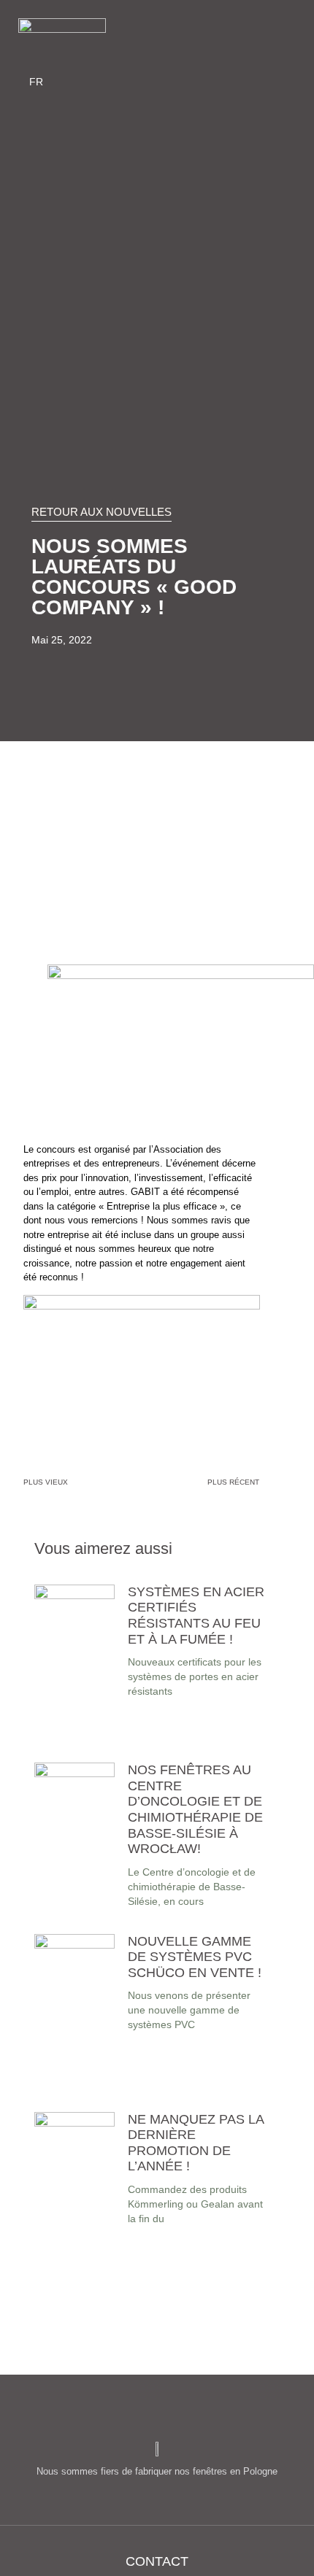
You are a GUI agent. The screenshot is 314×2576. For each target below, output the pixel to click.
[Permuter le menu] (155, 37)
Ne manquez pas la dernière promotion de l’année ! (196, 2143)
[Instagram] (237, 37)
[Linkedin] (286, 37)
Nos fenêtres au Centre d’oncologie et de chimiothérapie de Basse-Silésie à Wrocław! (195, 1809)
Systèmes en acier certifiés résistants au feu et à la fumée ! (196, 1616)
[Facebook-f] (213, 37)
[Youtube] (261, 37)
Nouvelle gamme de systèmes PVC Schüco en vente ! (195, 1957)
